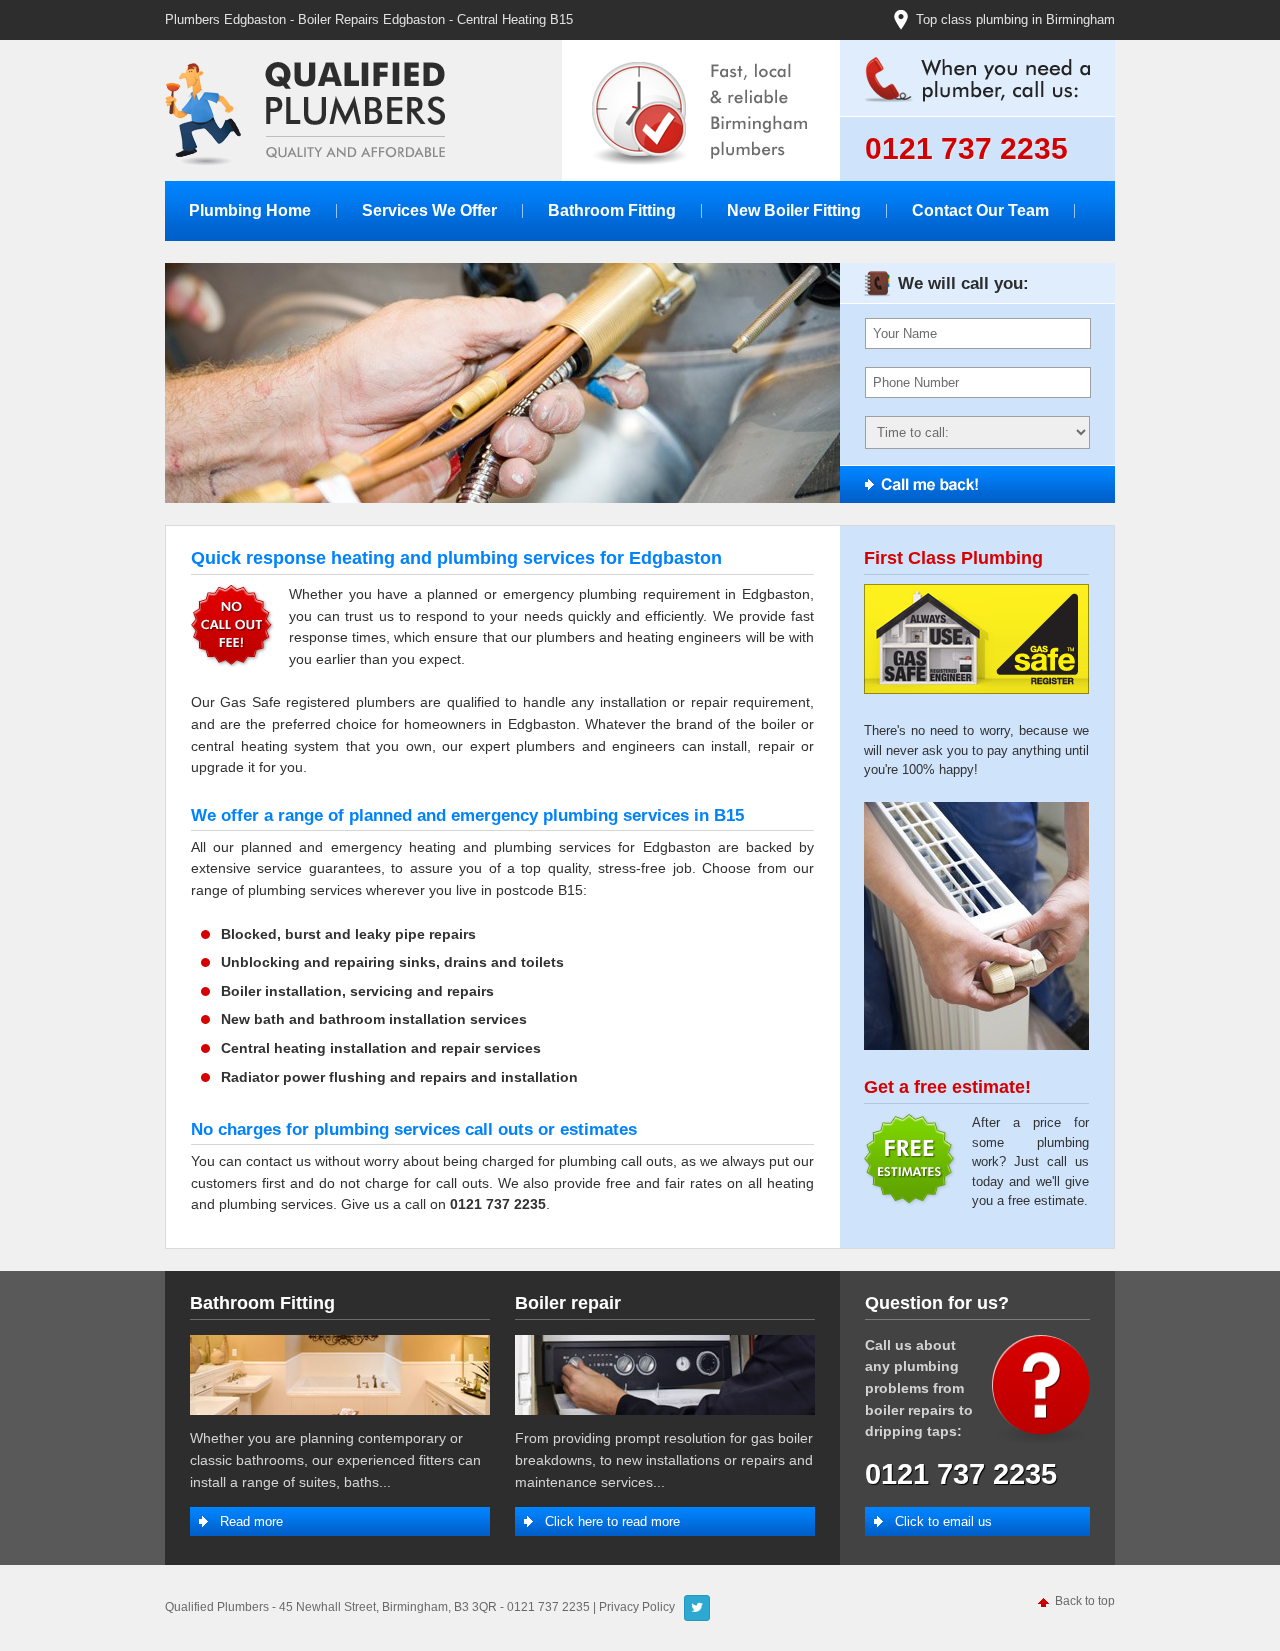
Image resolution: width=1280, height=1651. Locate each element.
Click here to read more (612, 1521)
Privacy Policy (637, 1607)
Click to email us (943, 1521)
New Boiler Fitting (794, 210)
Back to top (1085, 1601)
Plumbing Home (250, 210)
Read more (251, 1521)
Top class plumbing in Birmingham (1015, 19)
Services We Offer (429, 210)
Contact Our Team (980, 210)
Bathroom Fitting (612, 210)
